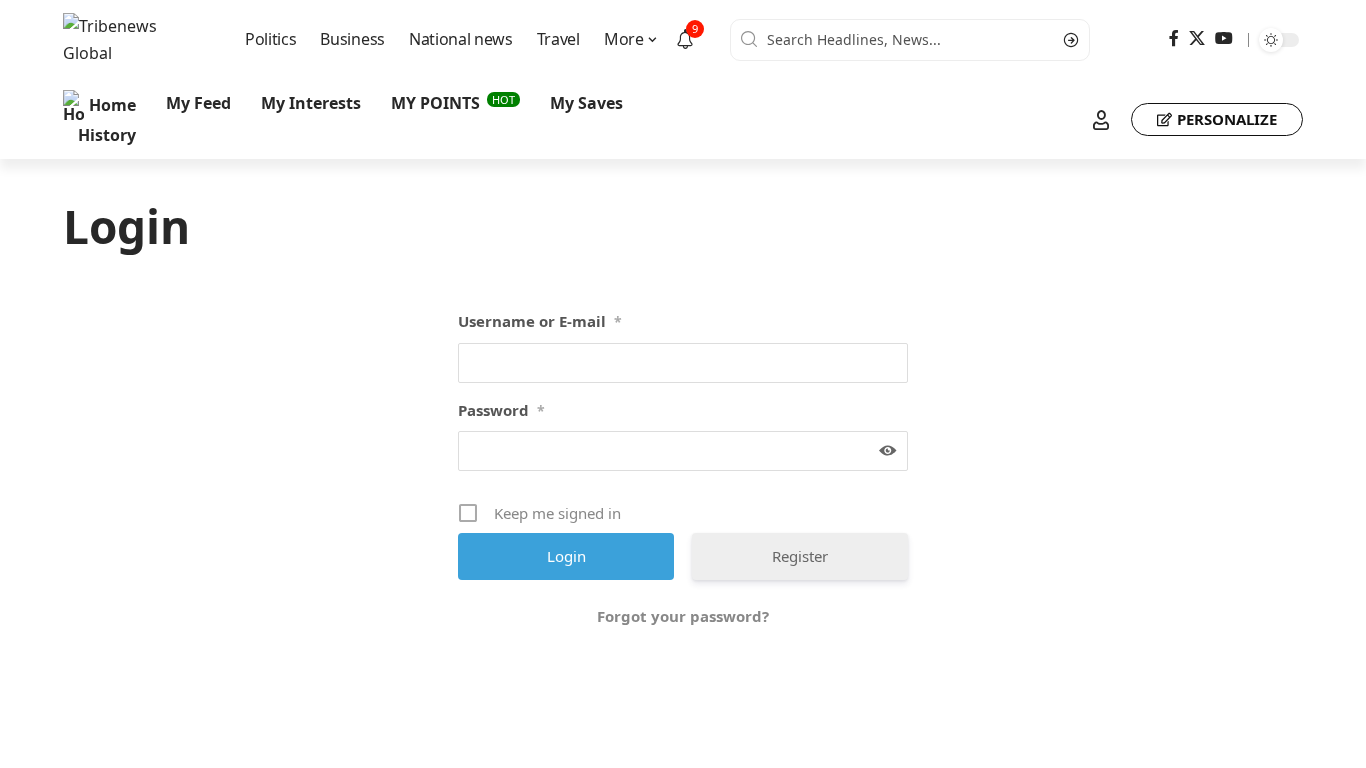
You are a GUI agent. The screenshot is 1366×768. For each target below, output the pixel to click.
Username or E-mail (540, 321)
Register (800, 556)
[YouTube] (1224, 38)
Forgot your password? (683, 616)
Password (501, 410)
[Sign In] (1101, 120)
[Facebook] (1174, 38)
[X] (1197, 38)
